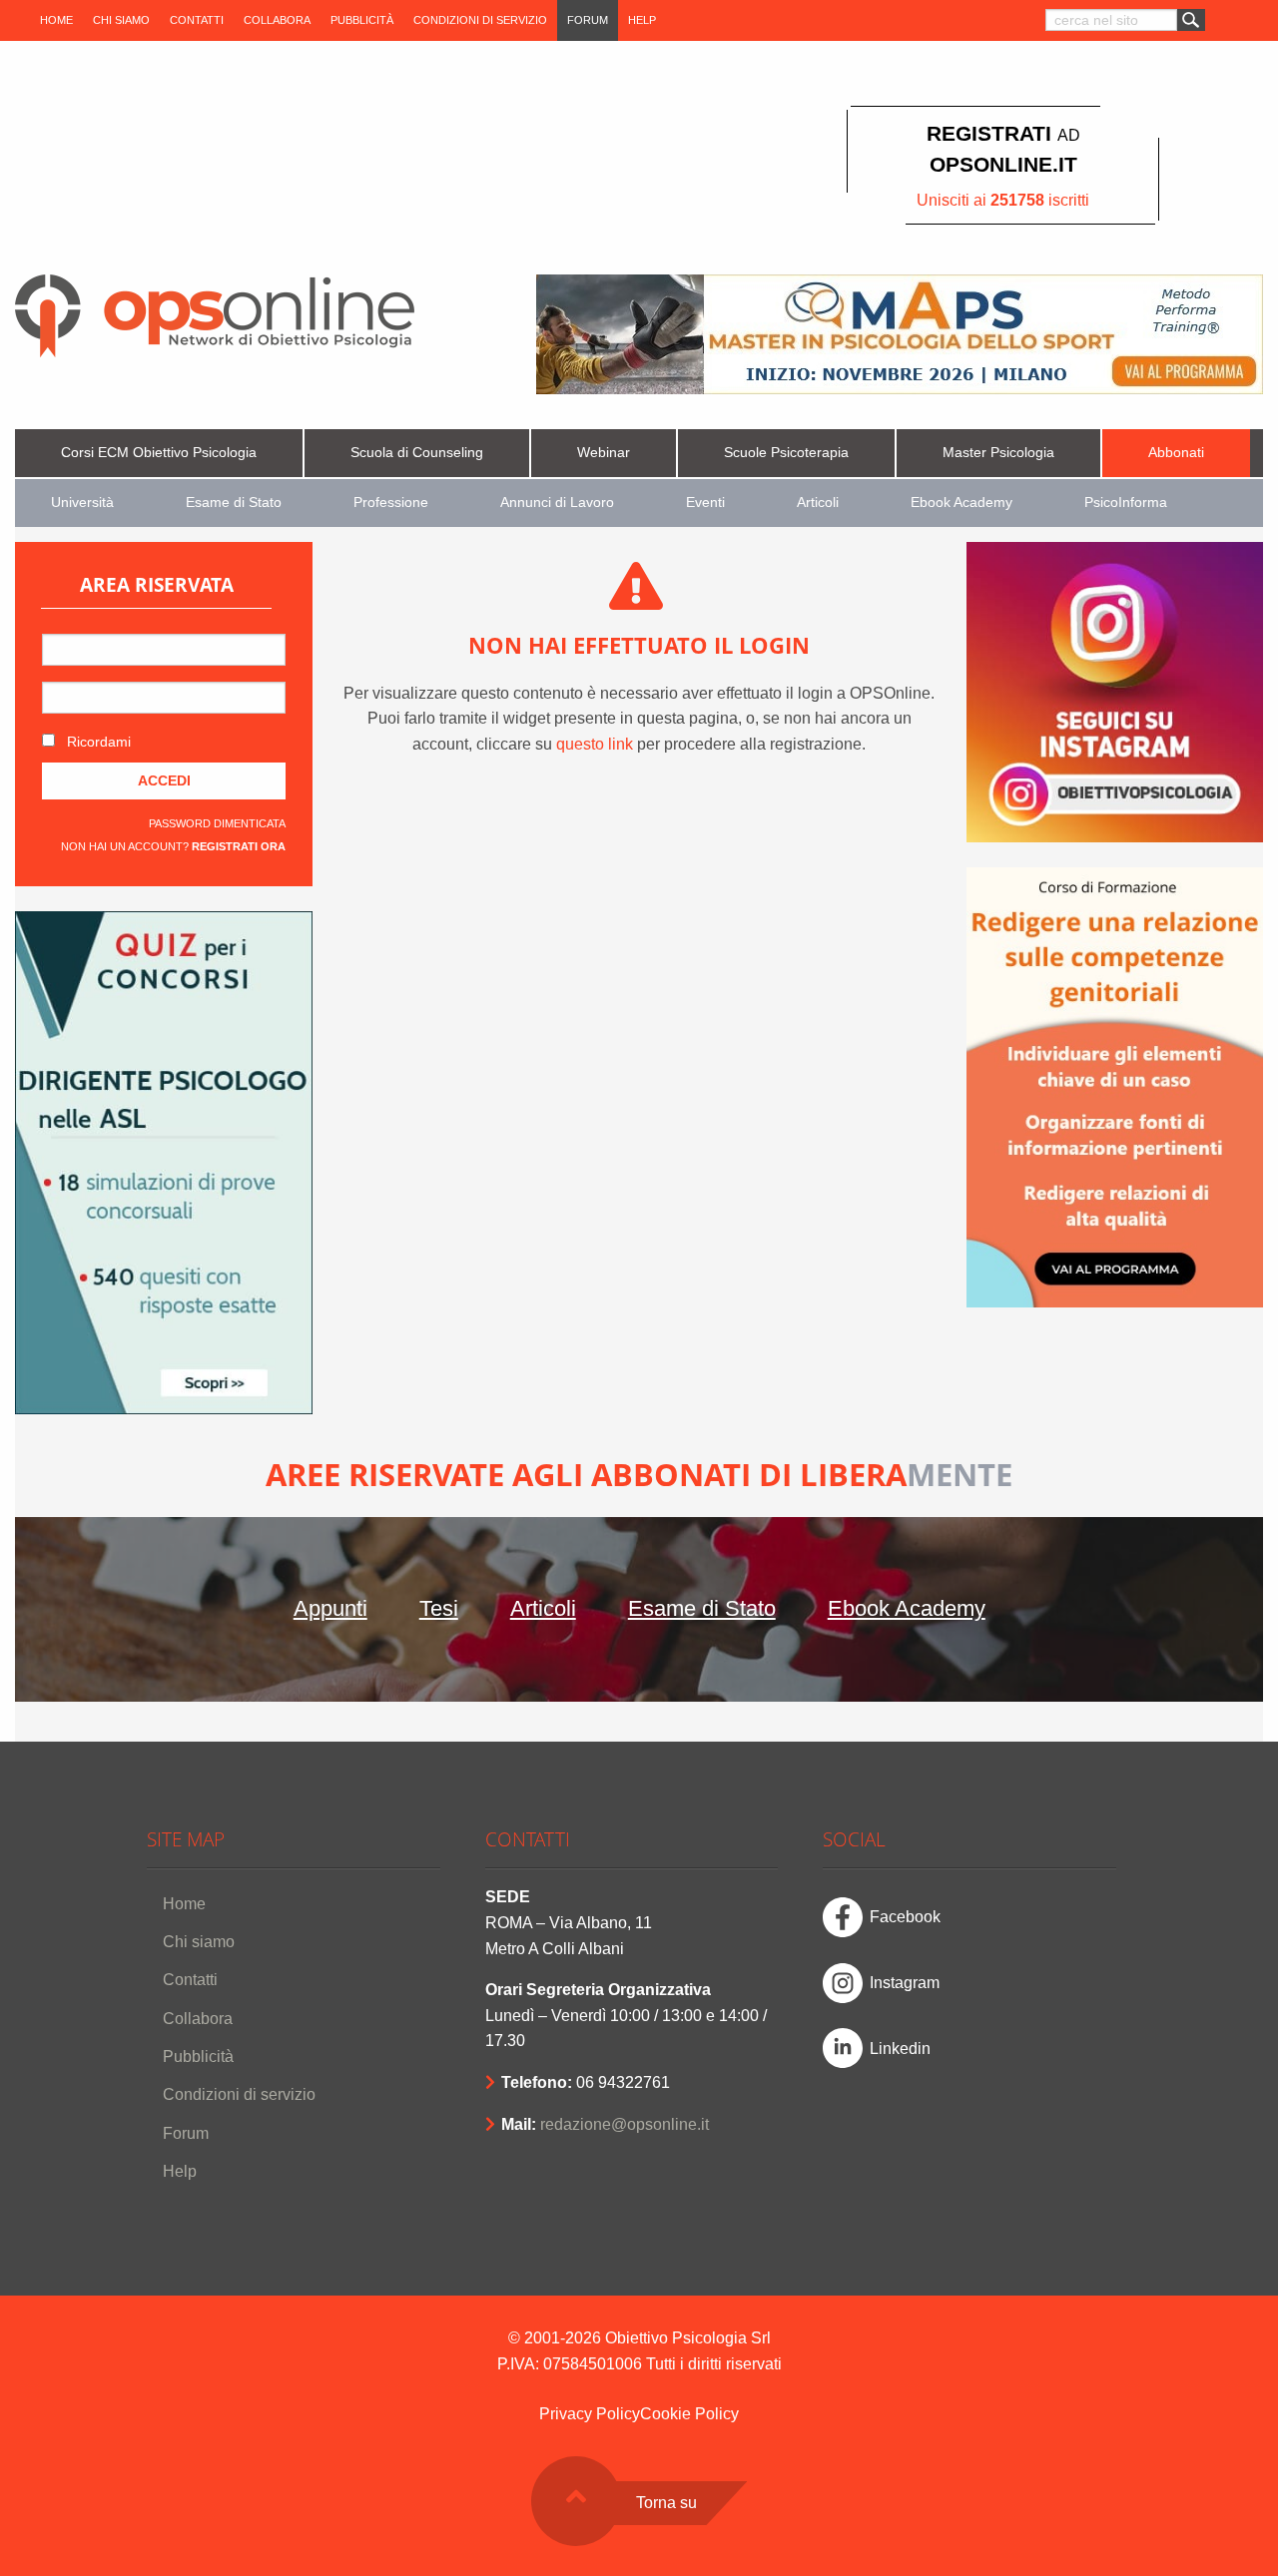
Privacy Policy (590, 2414)
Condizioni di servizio (480, 20)
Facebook (905, 1917)
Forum (588, 20)
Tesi (439, 1608)
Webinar (604, 453)
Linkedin (900, 2049)
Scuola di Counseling (417, 453)
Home (56, 20)
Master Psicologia (998, 453)
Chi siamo (121, 20)
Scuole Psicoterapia (786, 453)
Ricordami (97, 742)
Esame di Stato (234, 503)
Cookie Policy (689, 2414)
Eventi (705, 503)
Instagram (905, 1983)
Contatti (197, 20)
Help (642, 20)
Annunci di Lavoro (557, 503)
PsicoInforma (1126, 503)
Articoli (818, 503)
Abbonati (1176, 453)
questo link (595, 744)
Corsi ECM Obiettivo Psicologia (159, 453)
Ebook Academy (961, 503)
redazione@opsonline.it (625, 2124)
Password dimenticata (217, 823)
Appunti (330, 1608)
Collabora (277, 20)
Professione (391, 503)
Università (82, 503)
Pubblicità (362, 20)
